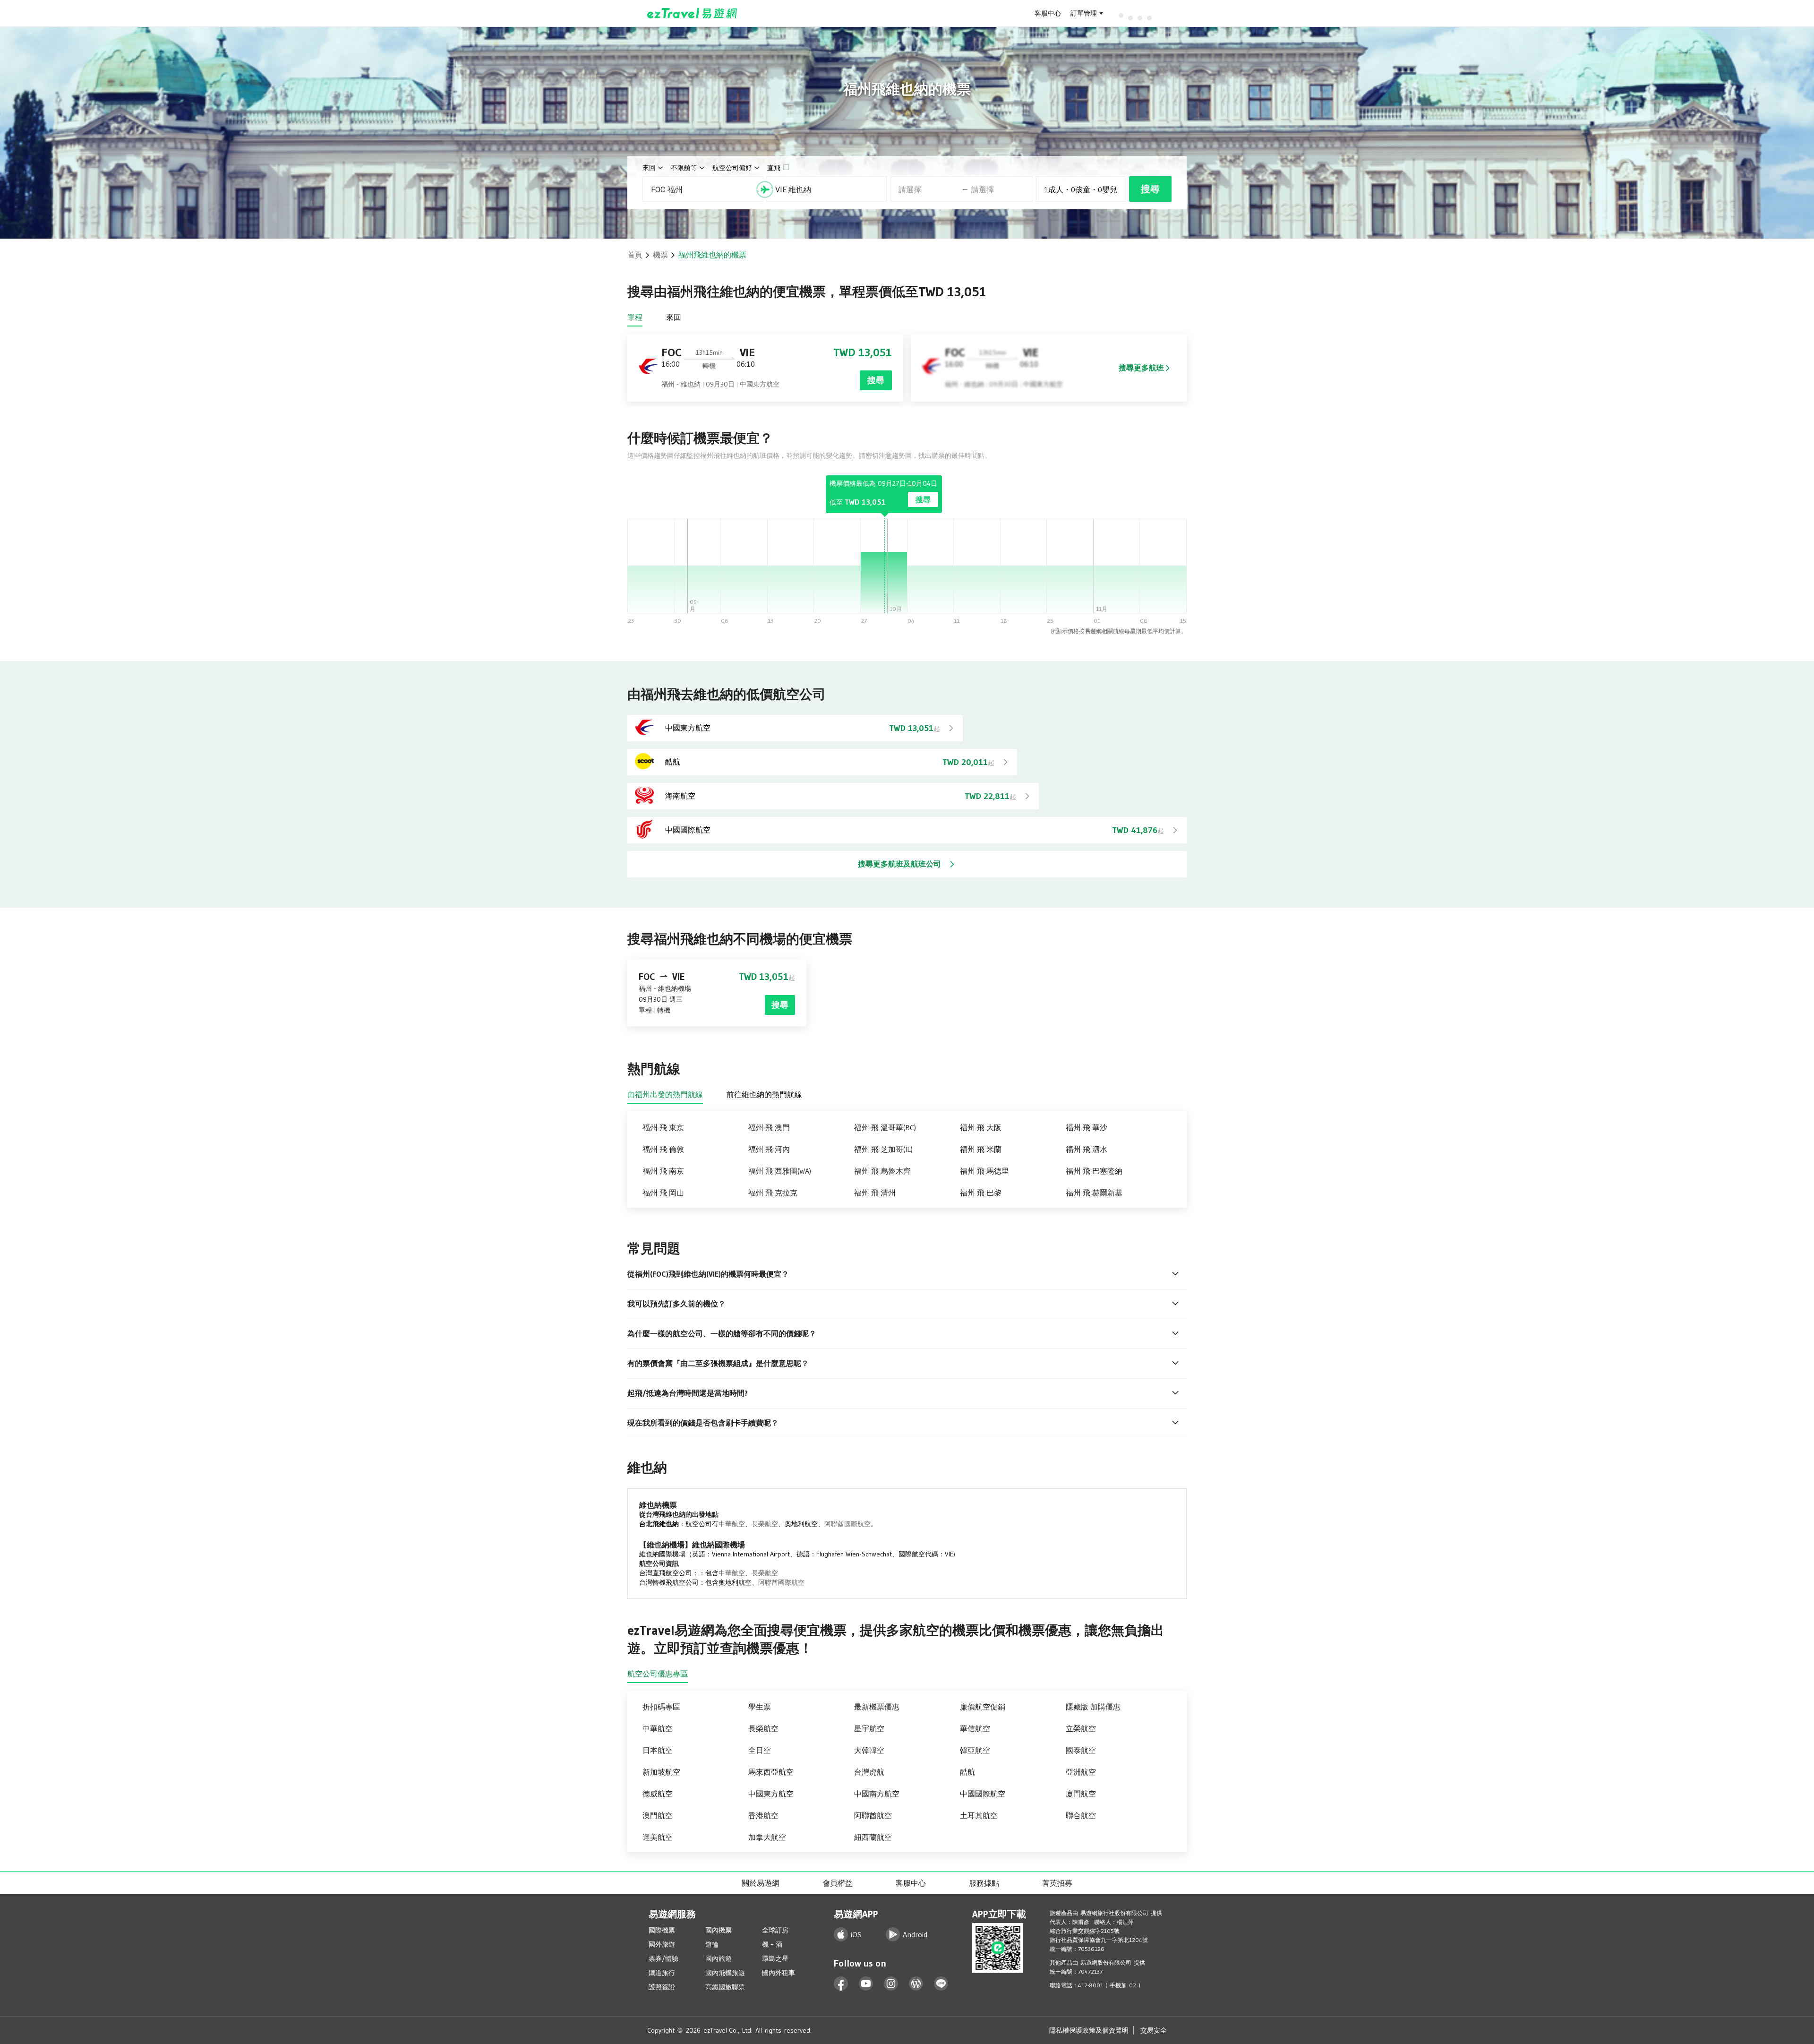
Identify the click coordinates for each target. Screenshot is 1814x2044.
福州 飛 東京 (663, 1127)
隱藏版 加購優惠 (1093, 1707)
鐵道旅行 (662, 1973)
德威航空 (658, 1794)
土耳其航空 (979, 1815)
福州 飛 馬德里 (984, 1171)
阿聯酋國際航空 (847, 1524)
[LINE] (941, 1984)
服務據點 (984, 1883)
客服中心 (1048, 13)
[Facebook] (841, 1984)
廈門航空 (1081, 1794)
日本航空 (658, 1750)
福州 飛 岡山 (663, 1193)
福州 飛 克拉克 (773, 1193)
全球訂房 (775, 1930)
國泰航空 (1081, 1750)
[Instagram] (891, 1984)
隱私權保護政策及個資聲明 (1089, 2030)
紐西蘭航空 (873, 1837)
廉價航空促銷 (983, 1707)
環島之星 (775, 1958)
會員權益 (838, 1883)
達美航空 (658, 1837)
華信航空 (975, 1728)
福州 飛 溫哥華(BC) (885, 1127)
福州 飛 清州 (875, 1193)
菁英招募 (1057, 1883)
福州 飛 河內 (769, 1149)
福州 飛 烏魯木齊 (882, 1171)
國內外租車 (779, 1973)
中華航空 (732, 1524)
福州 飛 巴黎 (981, 1193)
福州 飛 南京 (663, 1171)
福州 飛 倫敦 (663, 1149)
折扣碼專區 (661, 1707)
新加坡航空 (661, 1772)
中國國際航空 (983, 1794)
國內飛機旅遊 (725, 1973)
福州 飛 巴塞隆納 (1094, 1171)
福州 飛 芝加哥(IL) (883, 1149)
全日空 (760, 1750)
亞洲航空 (1081, 1772)
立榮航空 (1081, 1728)
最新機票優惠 (877, 1707)
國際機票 (662, 1930)
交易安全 (1154, 2030)
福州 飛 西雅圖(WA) (780, 1171)
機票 (660, 255)
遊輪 (712, 1944)
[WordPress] (916, 1984)
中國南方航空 (877, 1794)
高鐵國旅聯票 (725, 1987)
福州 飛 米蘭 (981, 1149)
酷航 (967, 1772)
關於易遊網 (761, 1883)
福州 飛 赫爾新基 (1094, 1193)
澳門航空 (658, 1815)
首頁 (635, 255)
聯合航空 (1081, 1815)
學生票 (760, 1707)
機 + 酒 (772, 1944)
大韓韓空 (869, 1750)
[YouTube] (866, 1984)
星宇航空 (869, 1728)
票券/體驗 (663, 1958)
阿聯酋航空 (873, 1815)
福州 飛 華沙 (1087, 1127)
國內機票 (719, 1930)
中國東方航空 (771, 1794)
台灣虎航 (869, 1772)
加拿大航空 (767, 1837)
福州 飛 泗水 (1087, 1149)
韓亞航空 (975, 1750)
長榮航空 (765, 1524)
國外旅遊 (662, 1944)
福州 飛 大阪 (981, 1127)
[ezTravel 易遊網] (692, 13)
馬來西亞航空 (771, 1772)
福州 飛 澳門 (769, 1127)
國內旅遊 (719, 1958)
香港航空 (763, 1815)
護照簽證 (662, 1987)
